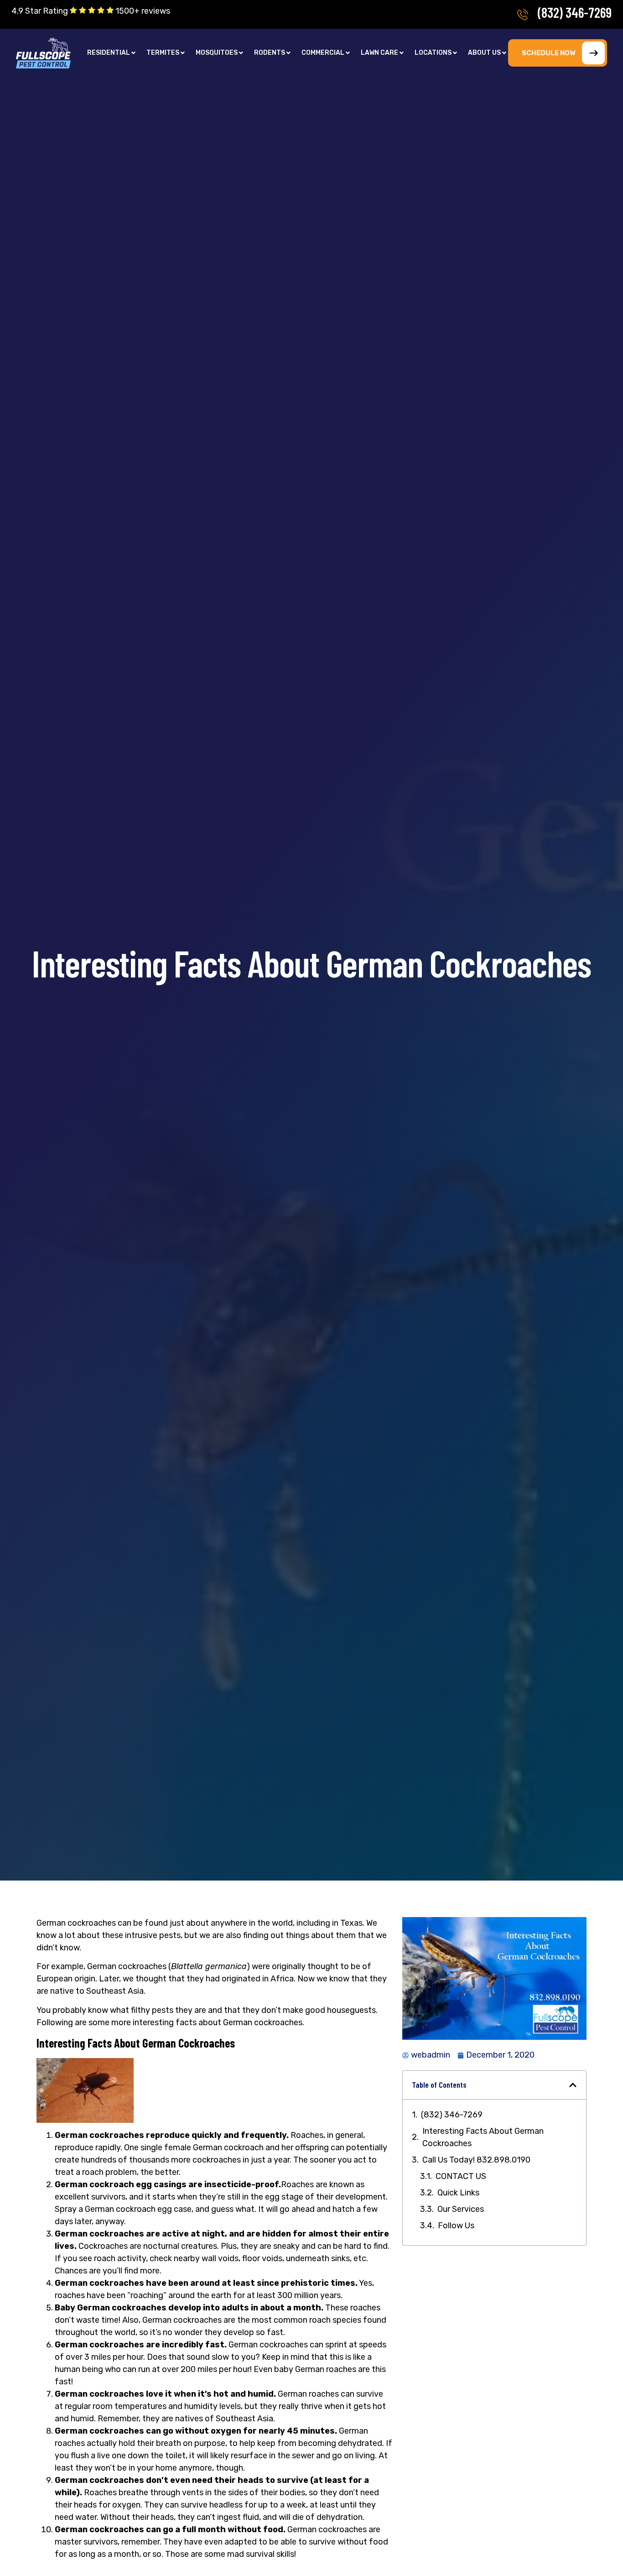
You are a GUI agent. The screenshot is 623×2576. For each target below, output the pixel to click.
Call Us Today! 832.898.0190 (476, 2160)
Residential (109, 53)
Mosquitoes (217, 53)
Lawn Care (379, 53)
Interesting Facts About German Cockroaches (483, 2137)
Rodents (270, 53)
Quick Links (458, 2193)
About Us (484, 53)
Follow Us (456, 2226)
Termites (163, 53)
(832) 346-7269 (575, 12)
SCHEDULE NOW (548, 53)
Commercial (323, 53)
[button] (111, 53)
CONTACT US (461, 2176)
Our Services (461, 2209)
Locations (433, 53)
